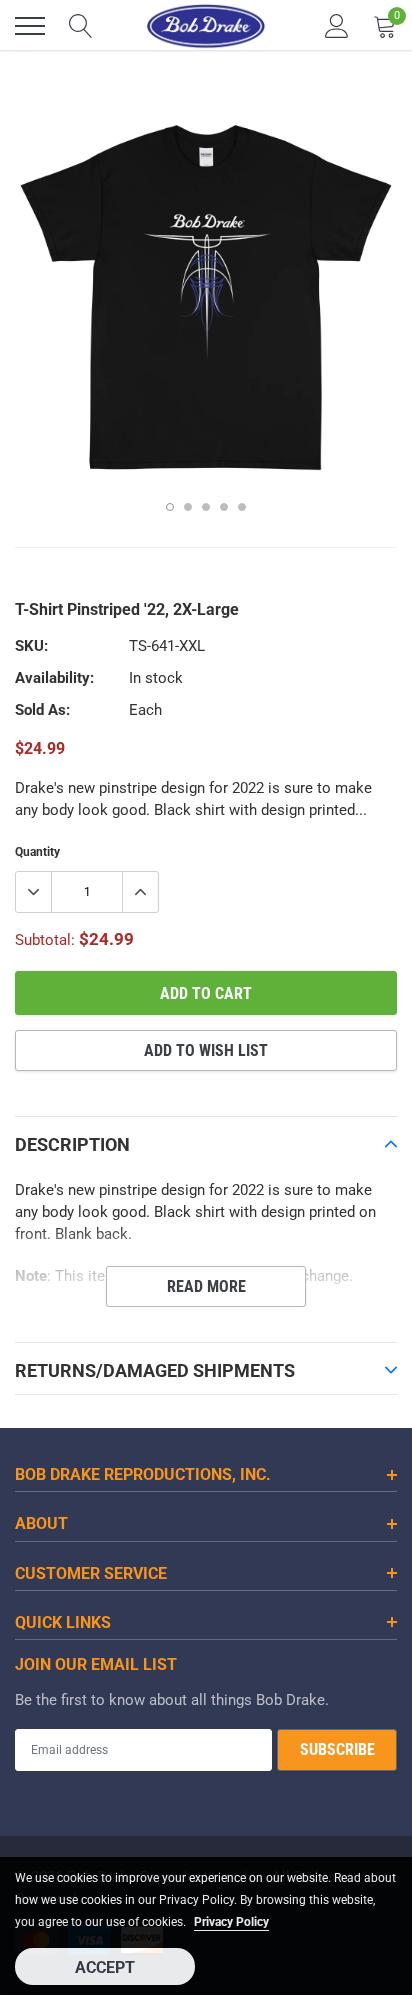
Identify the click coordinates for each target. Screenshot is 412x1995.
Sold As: (42, 710)
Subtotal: (45, 940)
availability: (54, 678)
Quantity (37, 852)
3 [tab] (206, 507)
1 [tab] (170, 507)
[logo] (206, 26)
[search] (81, 26)
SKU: (31, 646)
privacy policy (231, 1922)
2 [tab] (188, 507)
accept (105, 1967)
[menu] (30, 26)
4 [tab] (224, 507)
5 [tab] (242, 507)
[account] (337, 26)
